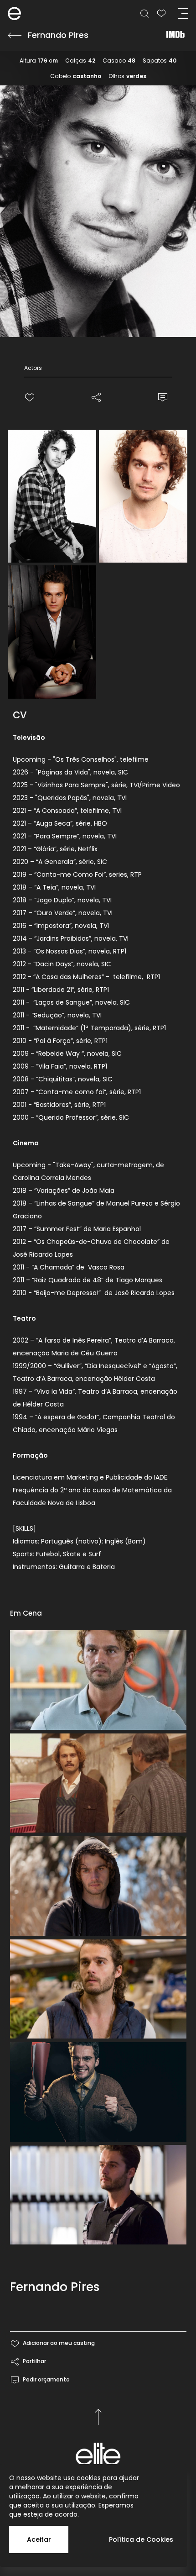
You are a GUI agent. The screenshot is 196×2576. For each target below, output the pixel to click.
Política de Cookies (141, 2539)
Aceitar (39, 2539)
